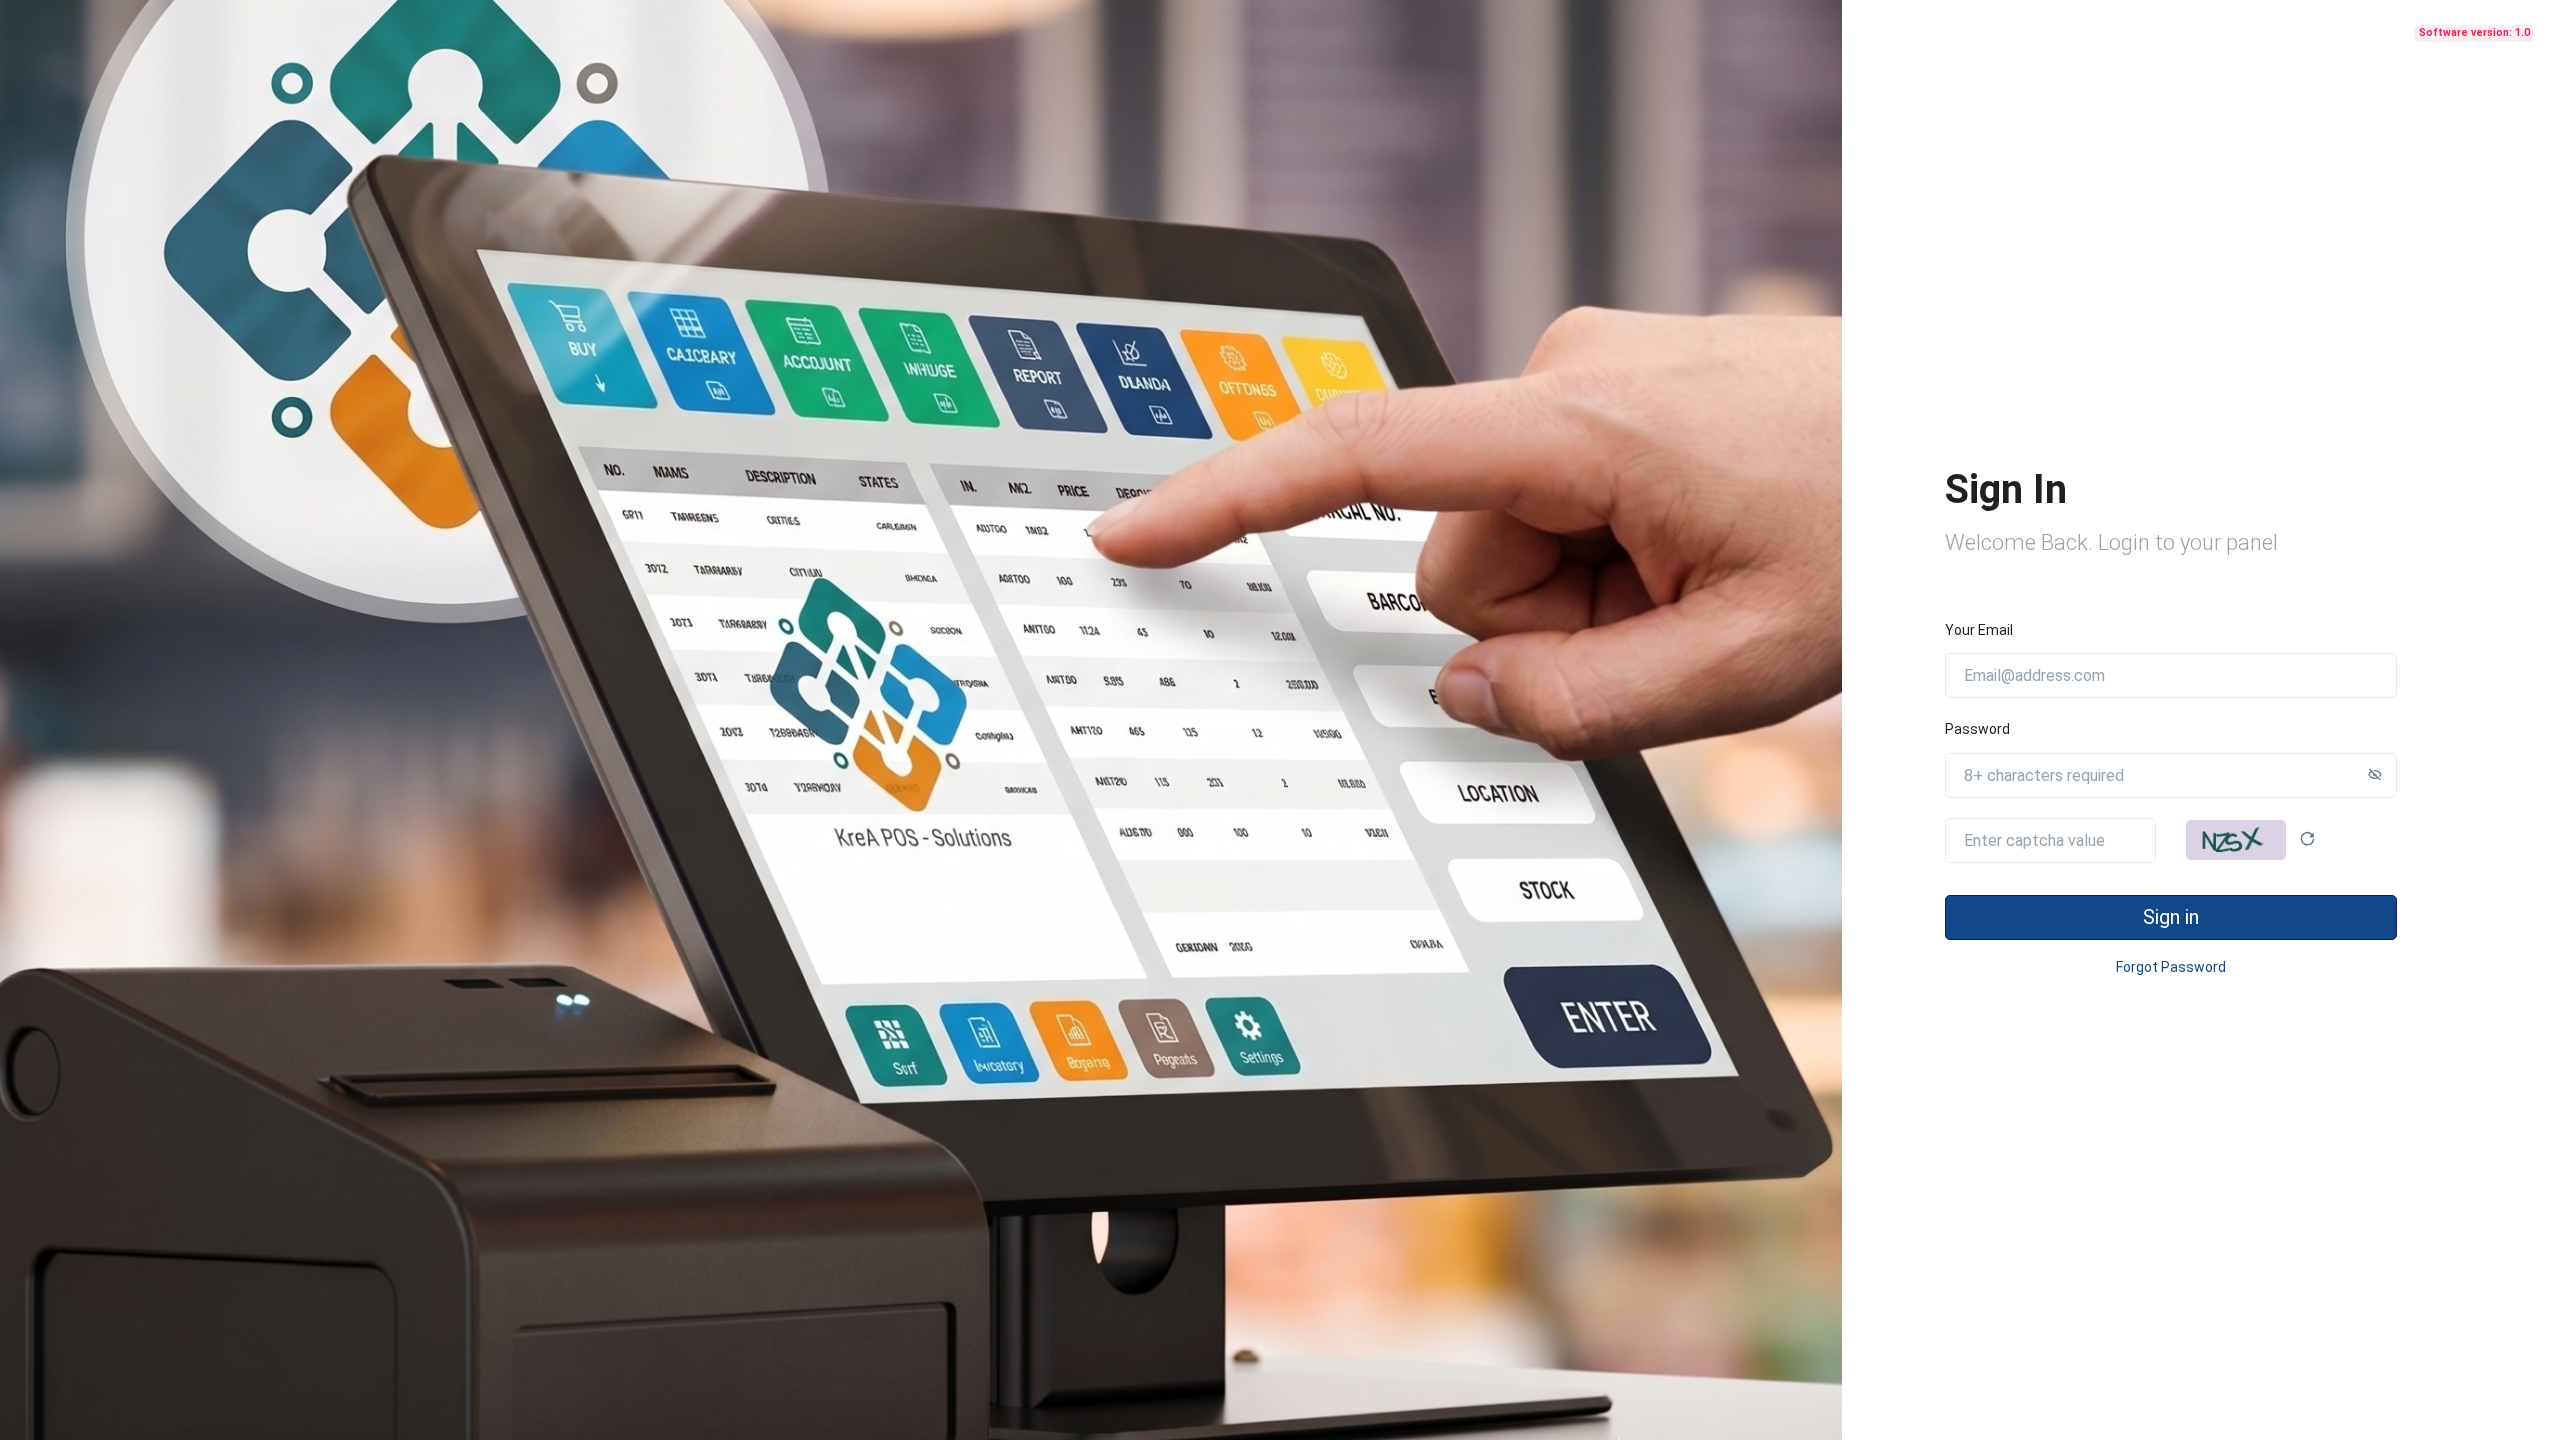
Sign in (2171, 917)
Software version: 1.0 (2474, 32)
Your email (1979, 630)
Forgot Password (2171, 967)
